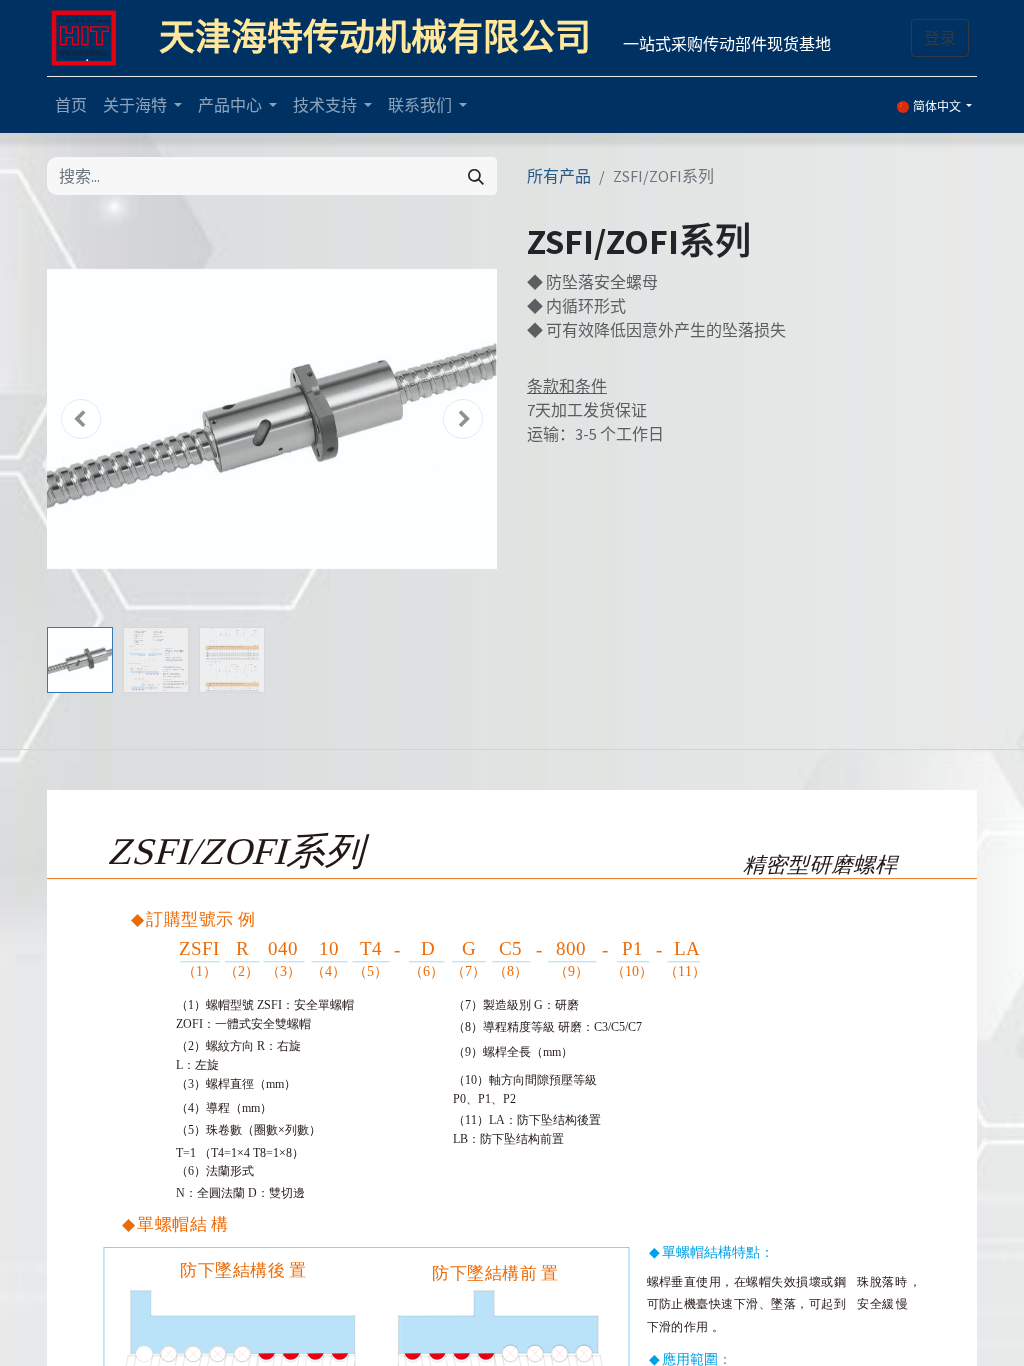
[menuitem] (71, 105)
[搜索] (476, 176)
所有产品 (559, 176)
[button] (81, 419)
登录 (940, 38)
